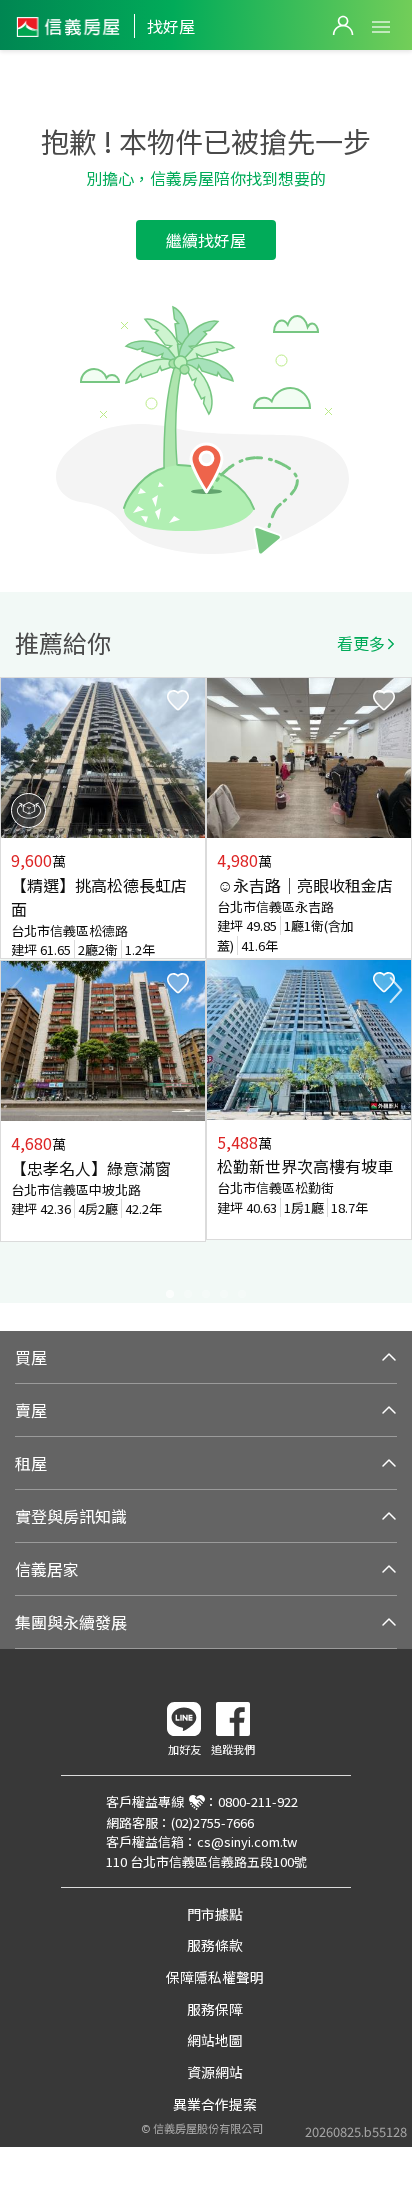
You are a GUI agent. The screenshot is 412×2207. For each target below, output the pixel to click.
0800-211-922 (258, 1801)
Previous (16, 990)
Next (396, 990)
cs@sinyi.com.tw (247, 1841)
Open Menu (381, 27)
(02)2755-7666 (212, 1822)
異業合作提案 (215, 2104)
